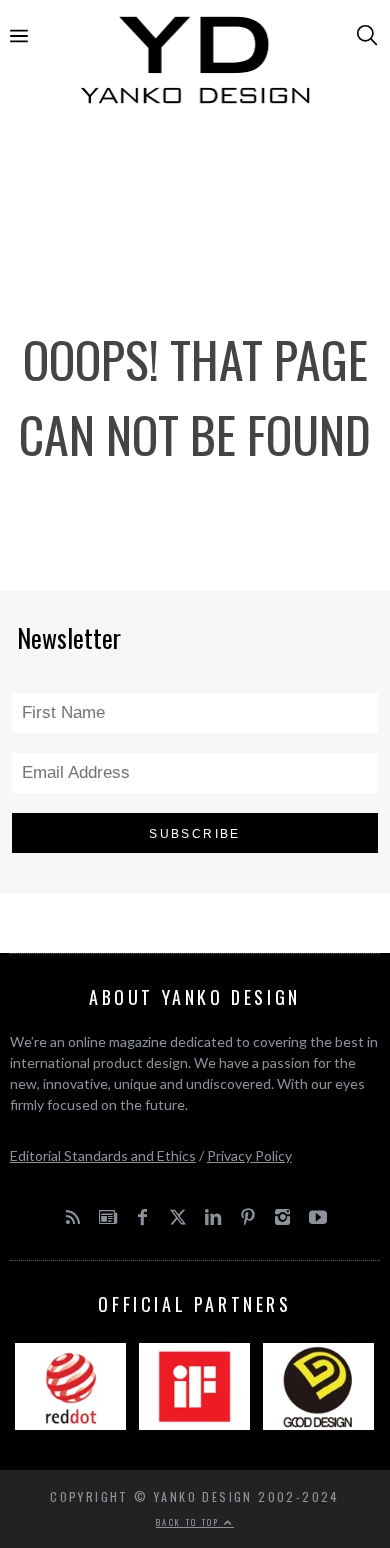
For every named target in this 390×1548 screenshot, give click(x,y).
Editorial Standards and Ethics (103, 1155)
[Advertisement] (195, 191)
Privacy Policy (249, 1155)
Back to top (190, 1522)
